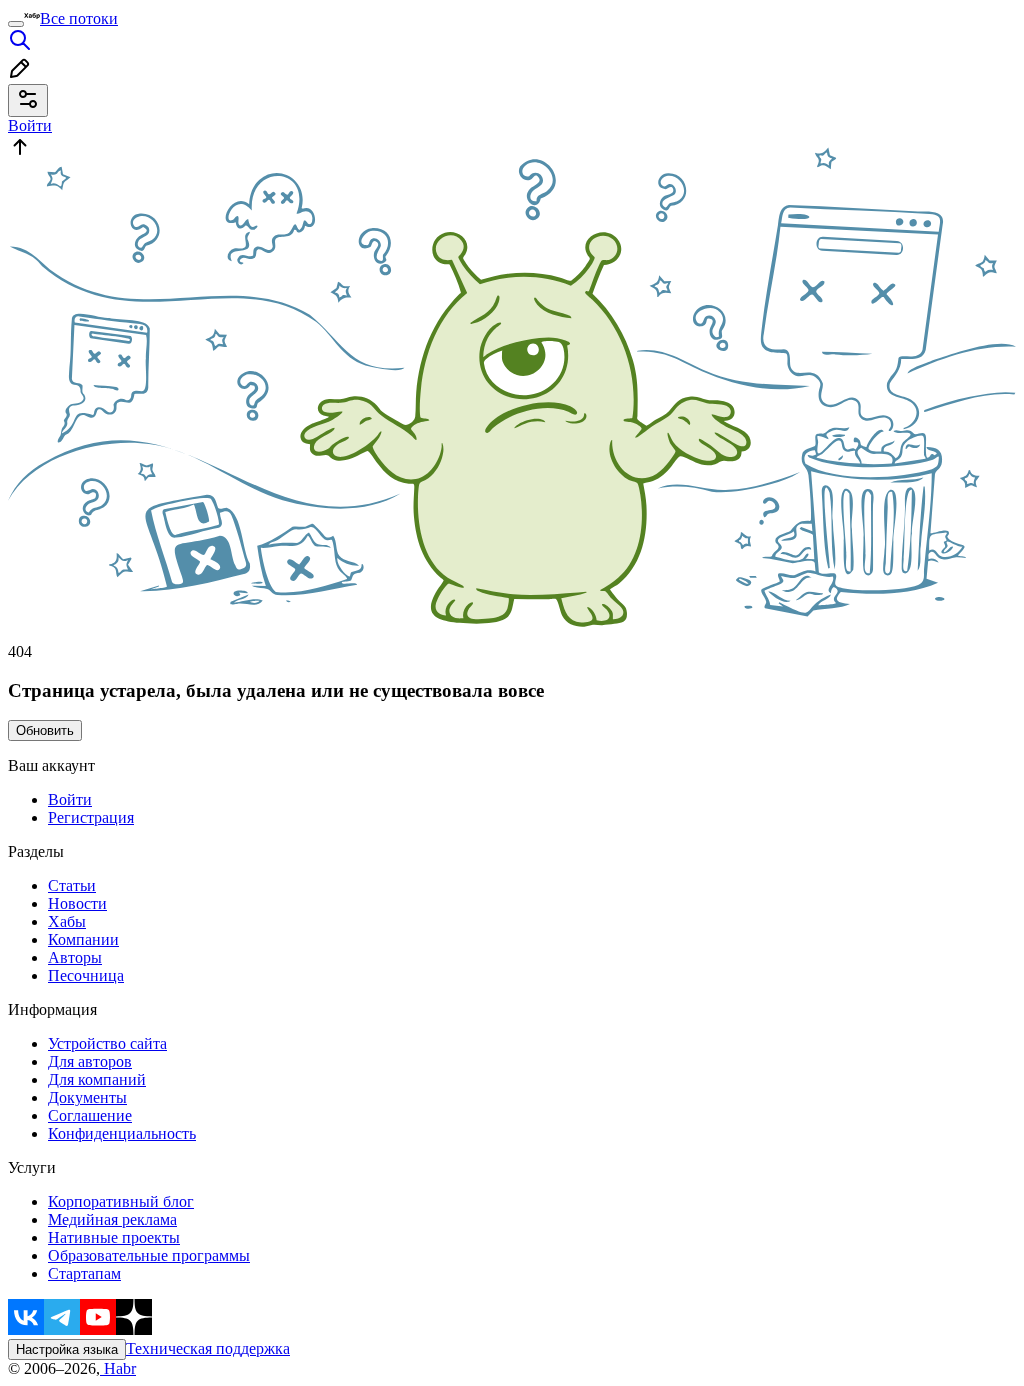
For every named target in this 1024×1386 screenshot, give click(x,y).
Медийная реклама (112, 1219)
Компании (83, 939)
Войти (70, 799)
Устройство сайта (107, 1043)
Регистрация (91, 817)
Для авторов (90, 1061)
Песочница (86, 975)
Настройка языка (67, 1349)
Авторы (75, 957)
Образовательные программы (149, 1255)
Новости (77, 903)
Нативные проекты (114, 1237)
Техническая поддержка (208, 1348)
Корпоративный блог (121, 1201)
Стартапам (84, 1273)
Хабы (67, 921)
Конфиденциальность (122, 1133)
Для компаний (97, 1079)
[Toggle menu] (16, 24)
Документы (87, 1097)
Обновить (45, 730)
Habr (118, 1368)
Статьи (72, 885)
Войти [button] (30, 125)
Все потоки (79, 18)
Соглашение (90, 1115)
